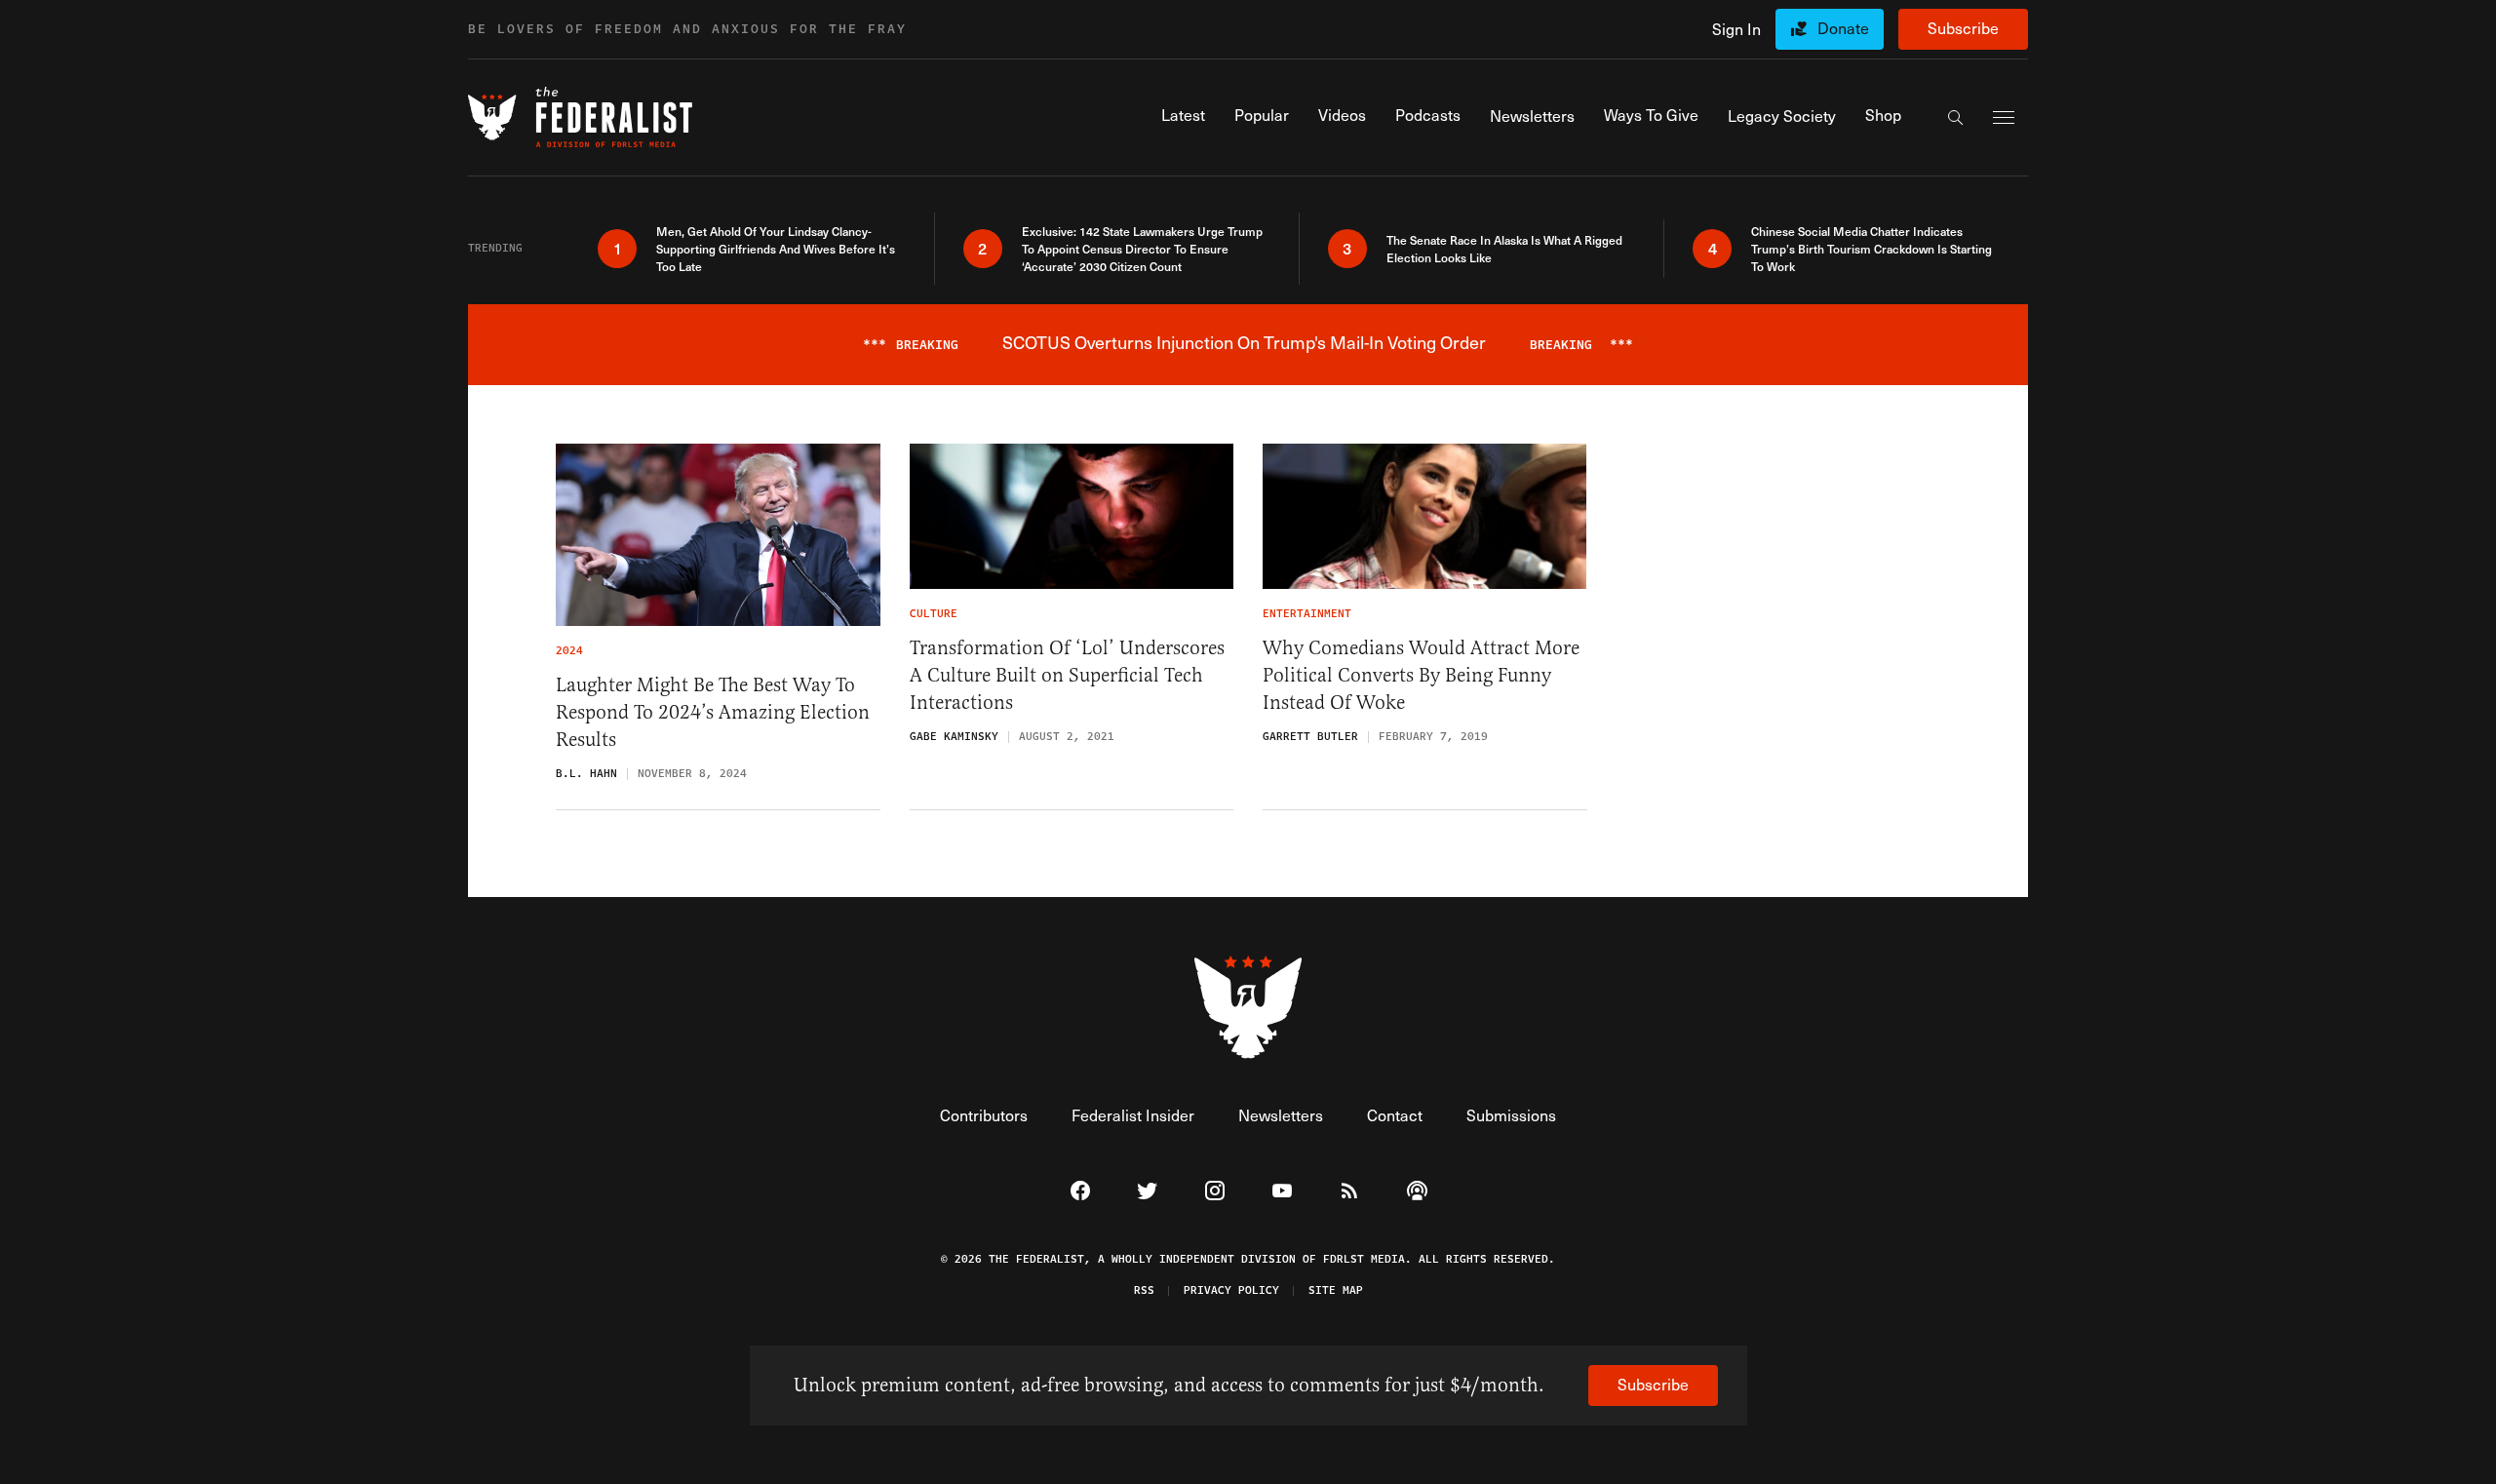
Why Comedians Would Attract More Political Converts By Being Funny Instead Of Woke (1421, 675)
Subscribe (1963, 28)
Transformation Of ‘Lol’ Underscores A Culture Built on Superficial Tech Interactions (1067, 675)
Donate (1843, 28)
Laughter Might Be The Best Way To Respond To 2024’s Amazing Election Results (713, 712)
